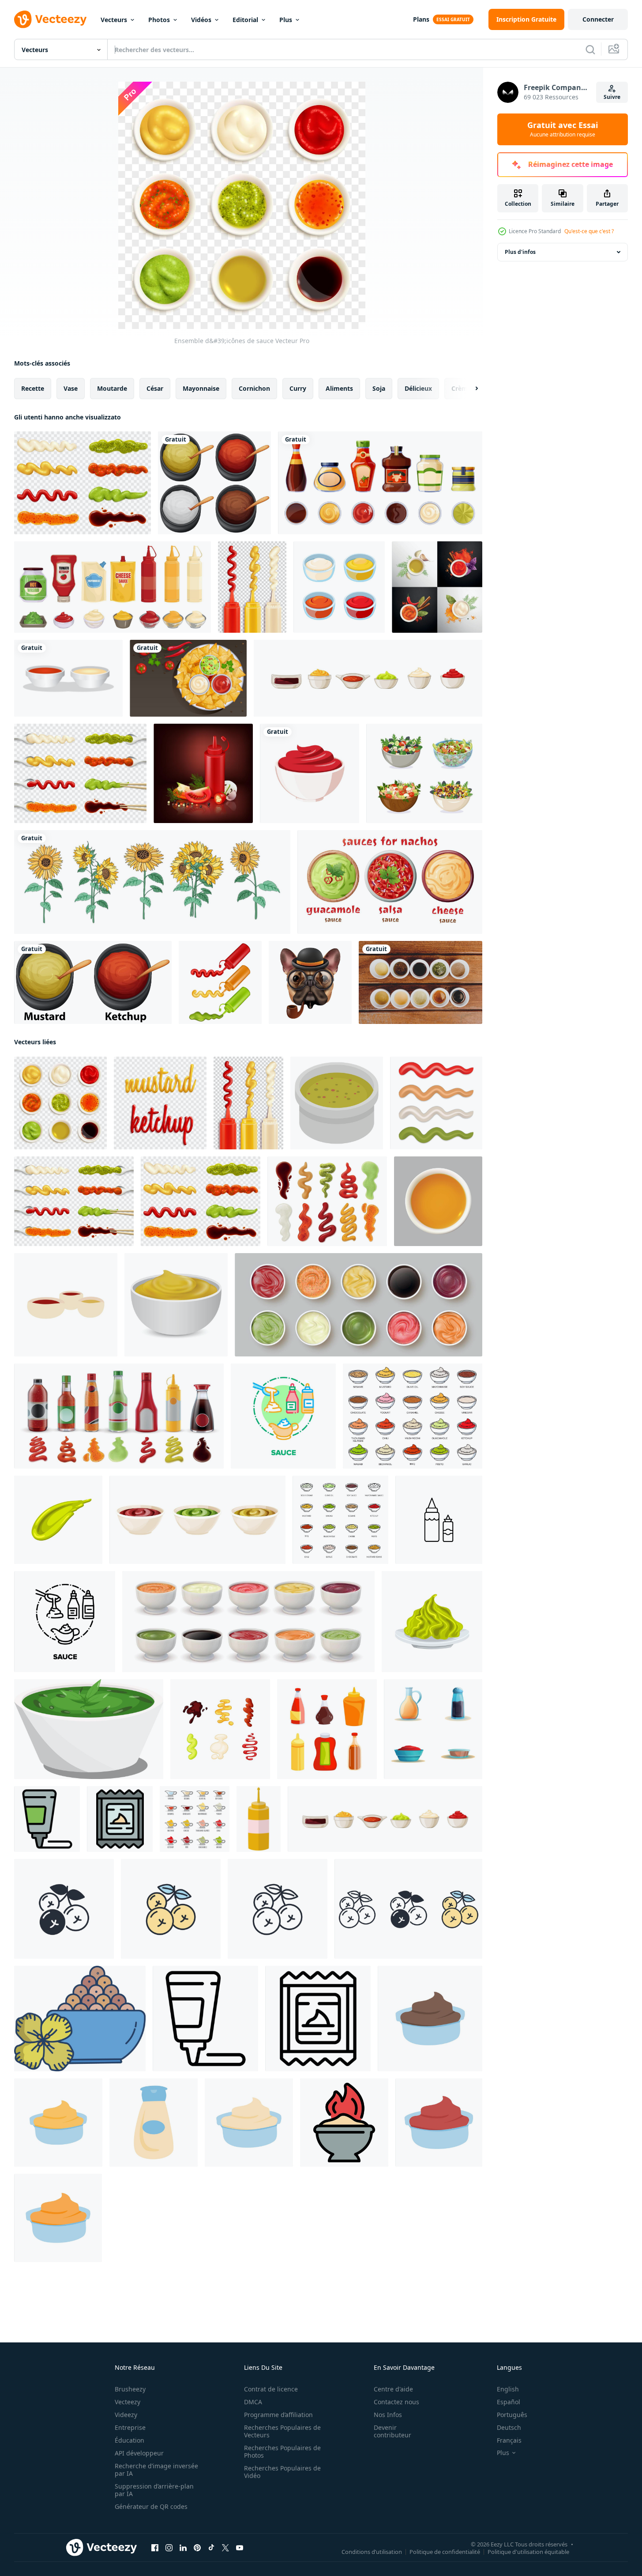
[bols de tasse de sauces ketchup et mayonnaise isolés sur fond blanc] (68, 678)
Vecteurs (114, 20)
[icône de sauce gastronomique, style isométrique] (337, 1103)
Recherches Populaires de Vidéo (282, 2472)
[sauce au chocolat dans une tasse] (430, 2019)
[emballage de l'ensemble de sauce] (113, 587)
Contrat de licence (271, 2389)
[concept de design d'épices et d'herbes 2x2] (437, 587)
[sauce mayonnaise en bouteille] (154, 2123)
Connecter (598, 19)
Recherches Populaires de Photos (282, 2451)
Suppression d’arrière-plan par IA (154, 2490)
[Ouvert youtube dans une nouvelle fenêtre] (240, 2548)
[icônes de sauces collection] (83, 483)
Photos (159, 20)
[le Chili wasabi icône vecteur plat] (344, 2123)
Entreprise (130, 2427)
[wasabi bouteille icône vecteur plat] (47, 1819)
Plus (286, 20)
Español (509, 2402)
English (508, 2389)
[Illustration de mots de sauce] (160, 1103)
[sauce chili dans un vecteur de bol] (310, 773)
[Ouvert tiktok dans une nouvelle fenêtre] (211, 2548)
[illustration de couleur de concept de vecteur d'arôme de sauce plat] (283, 1416)
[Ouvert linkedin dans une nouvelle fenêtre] (183, 2548)
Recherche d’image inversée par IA (156, 2470)
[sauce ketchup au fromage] (58, 2123)
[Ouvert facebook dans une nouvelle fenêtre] (155, 2548)
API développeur (139, 2453)
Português (512, 2415)
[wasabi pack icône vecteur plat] (120, 1819)
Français (509, 2440)
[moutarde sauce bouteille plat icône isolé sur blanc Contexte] (259, 1819)
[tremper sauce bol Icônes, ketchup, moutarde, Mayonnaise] (413, 1416)
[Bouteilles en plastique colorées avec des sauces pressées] (220, 982)
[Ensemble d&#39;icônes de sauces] (80, 773)
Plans (421, 19)
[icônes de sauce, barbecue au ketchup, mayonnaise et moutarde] (340, 1520)
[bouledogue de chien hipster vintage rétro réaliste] (310, 982)
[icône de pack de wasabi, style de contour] (318, 2019)
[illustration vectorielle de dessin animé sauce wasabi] (58, 1520)
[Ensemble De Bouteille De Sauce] (252, 587)
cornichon (254, 388)
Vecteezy (128, 2402)
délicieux (418, 388)
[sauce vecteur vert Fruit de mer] (89, 1729)
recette (33, 388)
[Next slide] (469, 389)
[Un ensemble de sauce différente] (214, 483)
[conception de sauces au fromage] (58, 2218)
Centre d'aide (393, 2389)
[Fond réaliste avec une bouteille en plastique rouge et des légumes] (203, 773)
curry (298, 388)
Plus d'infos (520, 252)
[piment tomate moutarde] (439, 2123)
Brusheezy (130, 2389)
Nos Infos (388, 2415)
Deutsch (509, 2427)
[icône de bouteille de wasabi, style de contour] (205, 2019)
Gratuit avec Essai (563, 129)
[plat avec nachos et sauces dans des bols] (188, 678)
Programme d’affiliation (278, 2415)
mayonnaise (201, 388)
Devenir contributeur (392, 2431)
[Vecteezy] (50, 19)
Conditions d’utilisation (372, 2552)
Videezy (126, 2415)
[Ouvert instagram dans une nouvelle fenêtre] (169, 2548)
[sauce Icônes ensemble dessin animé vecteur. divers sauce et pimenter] (433, 1729)
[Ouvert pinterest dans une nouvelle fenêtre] (197, 2548)
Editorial (245, 20)
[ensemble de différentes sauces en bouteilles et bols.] (380, 483)
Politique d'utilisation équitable (528, 2552)
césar (155, 388)
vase (71, 388)
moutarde (112, 388)
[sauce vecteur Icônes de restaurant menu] (195, 1819)
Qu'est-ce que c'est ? (589, 231)
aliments (339, 388)
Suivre (612, 97)
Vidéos (201, 20)
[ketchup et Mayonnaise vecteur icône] (439, 1520)
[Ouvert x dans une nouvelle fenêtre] (225, 2548)
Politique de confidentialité (445, 2552)
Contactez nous (396, 2402)
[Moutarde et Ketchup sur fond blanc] (93, 982)
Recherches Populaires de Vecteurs (282, 2431)
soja (379, 388)
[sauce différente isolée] (436, 1103)
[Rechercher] (590, 49)
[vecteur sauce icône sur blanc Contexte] (438, 1201)
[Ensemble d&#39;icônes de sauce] (60, 1103)
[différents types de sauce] (420, 982)
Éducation (130, 2440)
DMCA (253, 2402)
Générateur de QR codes (151, 2506)
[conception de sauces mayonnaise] (249, 2123)
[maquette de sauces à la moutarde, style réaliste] (176, 1305)
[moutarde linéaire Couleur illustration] (80, 2019)
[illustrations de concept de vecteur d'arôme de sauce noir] (65, 1622)
